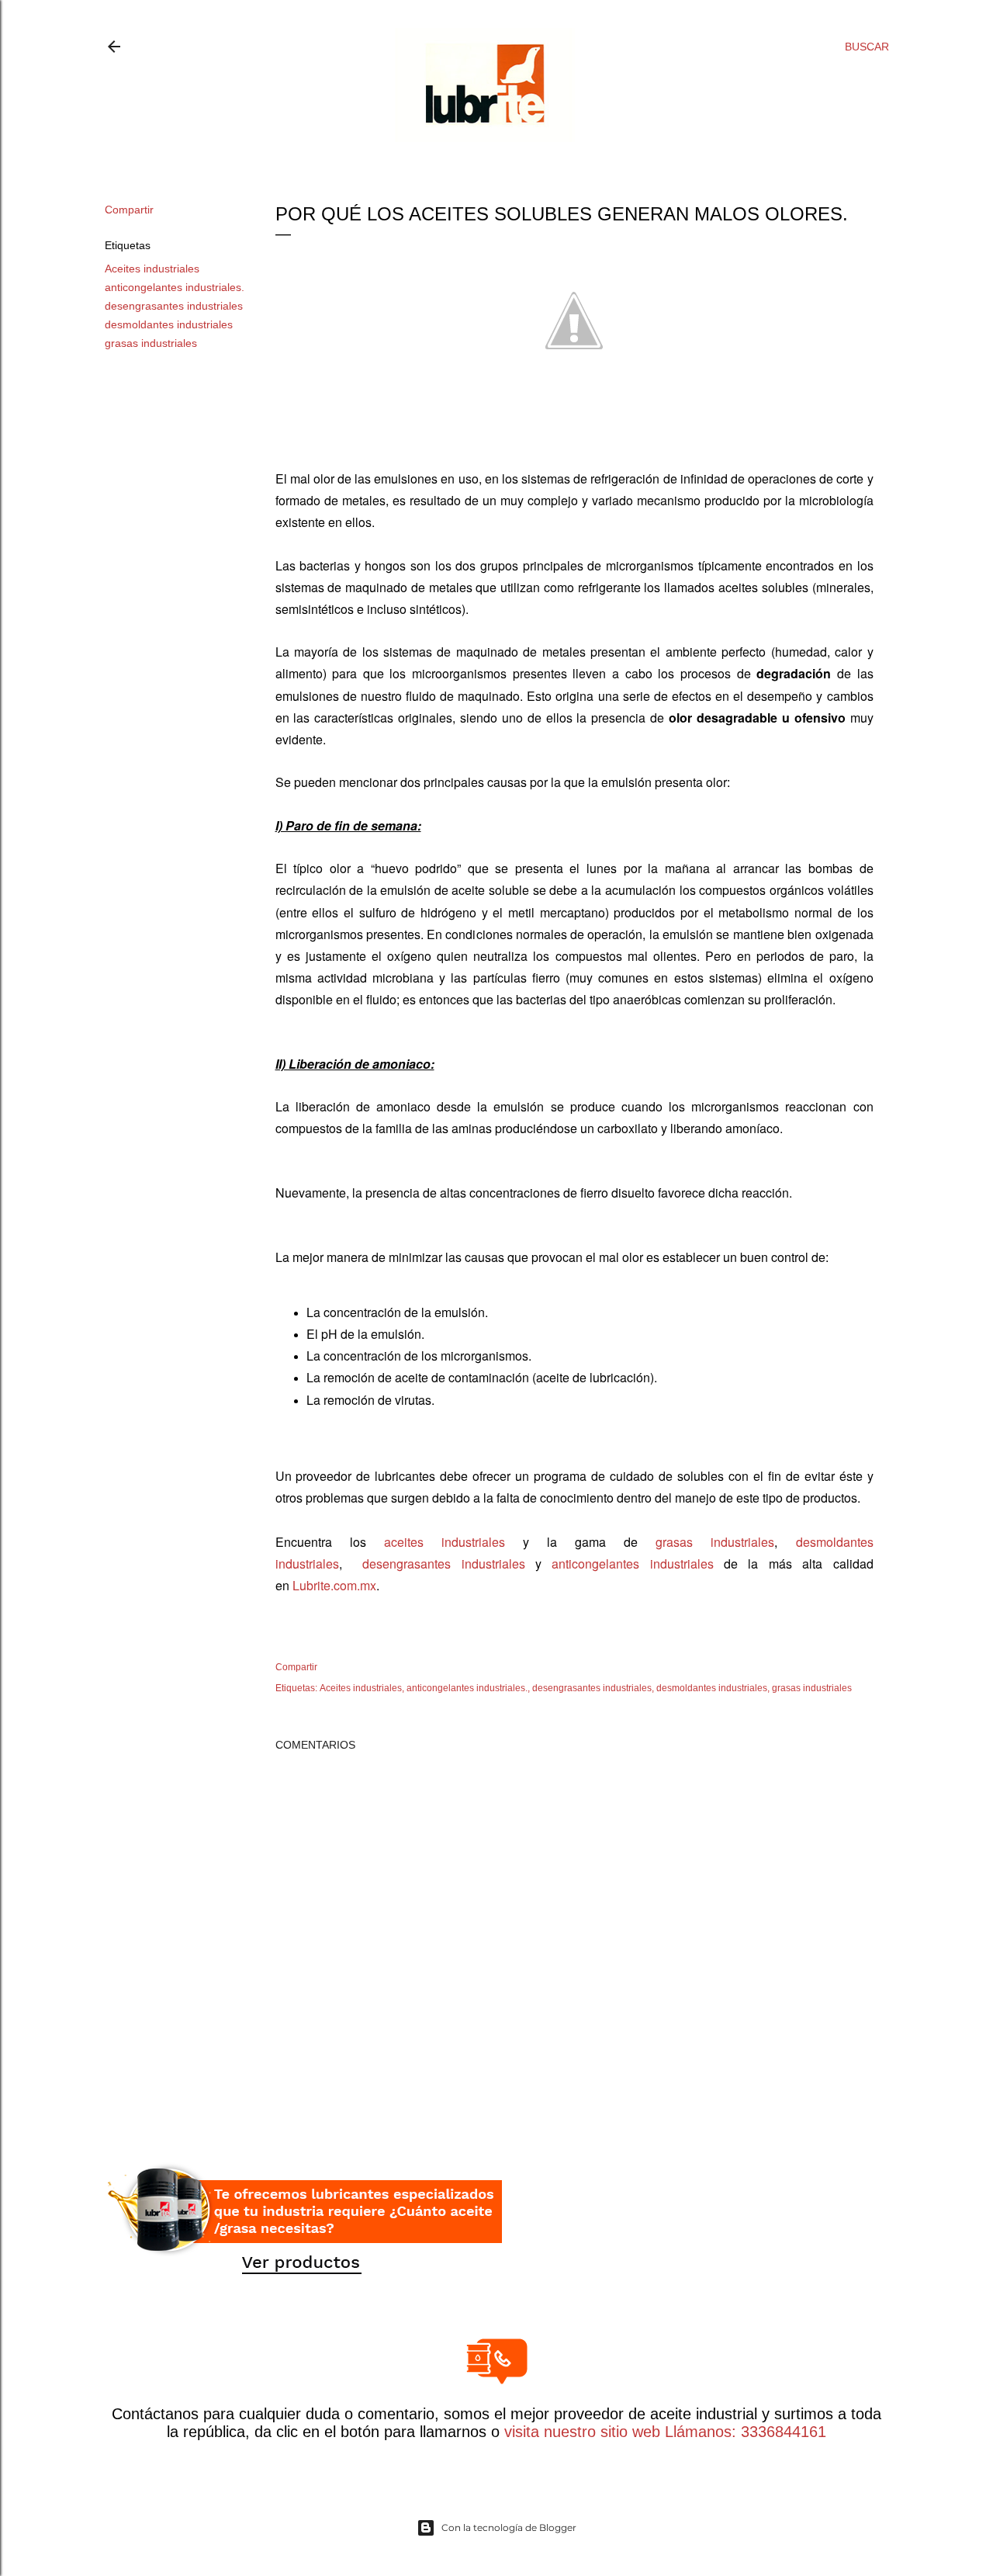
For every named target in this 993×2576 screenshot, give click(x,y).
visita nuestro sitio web (582, 2432)
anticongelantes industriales (632, 1564)
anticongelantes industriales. (175, 287)
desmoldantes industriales (169, 324)
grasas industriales (151, 343)
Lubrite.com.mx (334, 1585)
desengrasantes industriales (174, 306)
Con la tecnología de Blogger (509, 2527)
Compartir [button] (129, 210)
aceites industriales (445, 1542)
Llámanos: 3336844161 (743, 2432)
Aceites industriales (152, 269)
